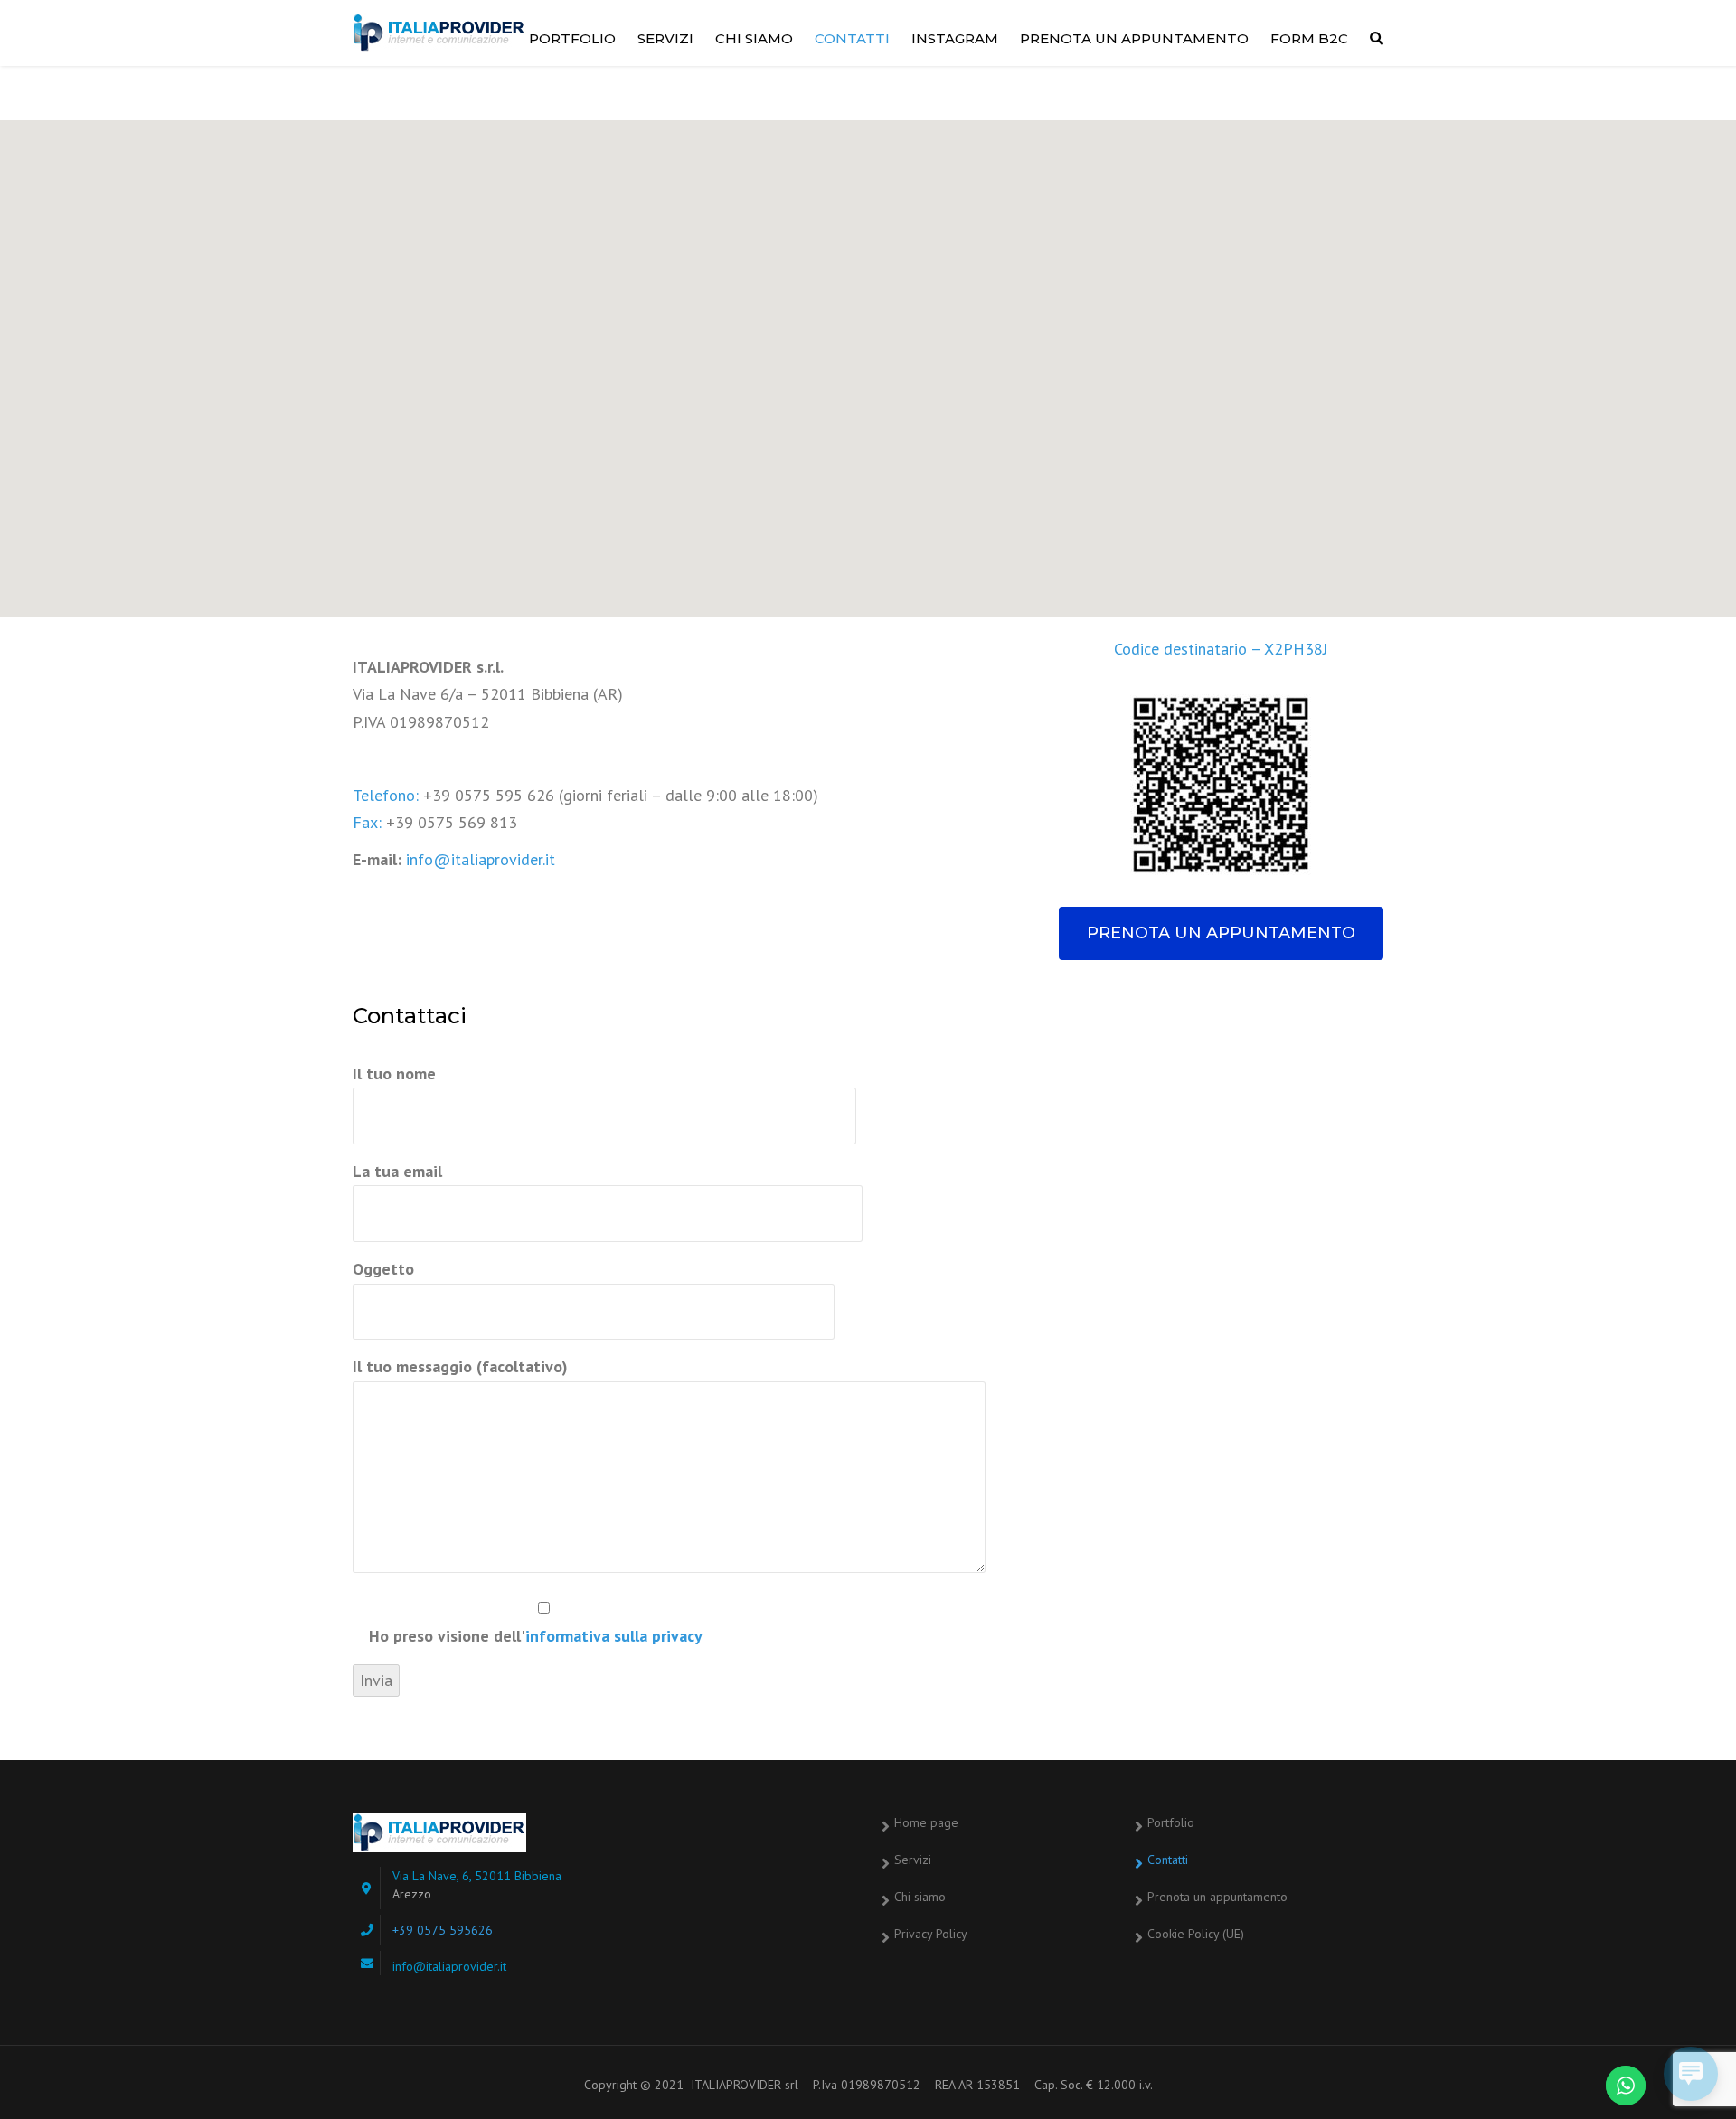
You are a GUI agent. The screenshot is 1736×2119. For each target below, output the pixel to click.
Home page (926, 1822)
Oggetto (383, 1269)
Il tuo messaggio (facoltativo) (460, 1366)
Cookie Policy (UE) (1196, 1934)
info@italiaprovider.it (481, 859)
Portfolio (572, 38)
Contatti (852, 38)
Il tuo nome (394, 1074)
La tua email (397, 1171)
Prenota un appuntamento (1134, 38)
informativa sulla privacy (614, 1636)
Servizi (665, 38)
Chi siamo (754, 38)
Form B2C (1309, 38)
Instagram (955, 38)
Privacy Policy (931, 1934)
